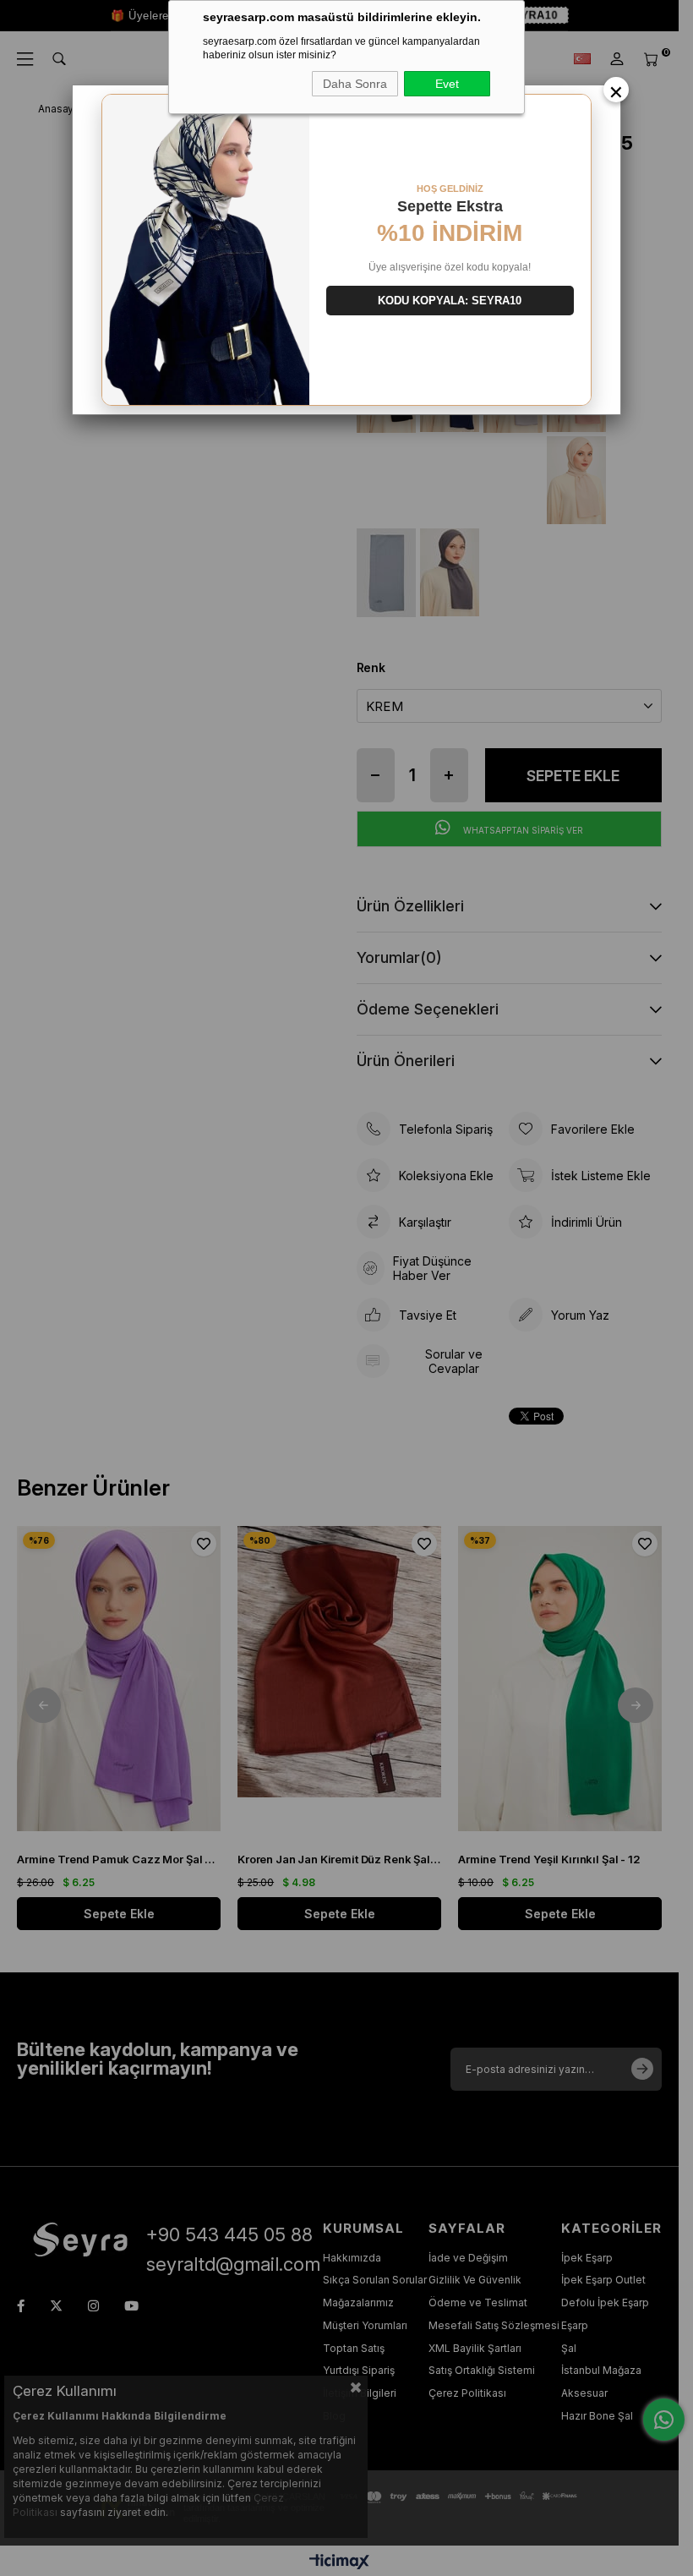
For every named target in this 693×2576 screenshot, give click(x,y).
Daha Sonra (355, 84)
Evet (447, 84)
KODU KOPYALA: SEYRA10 (450, 301)
